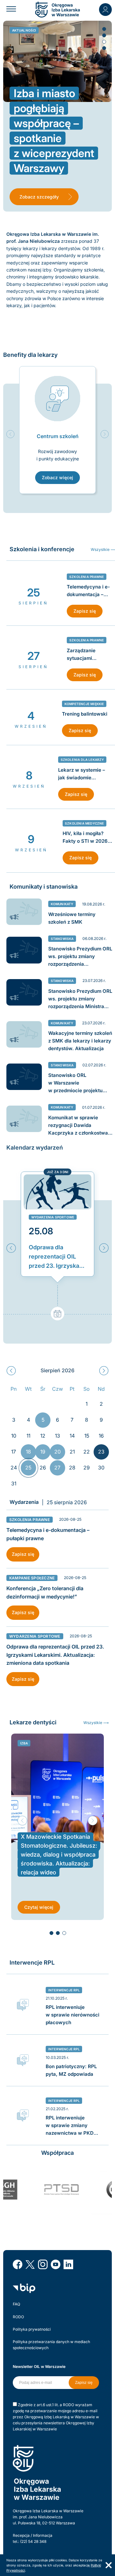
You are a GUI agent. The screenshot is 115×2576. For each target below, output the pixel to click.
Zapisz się (85, 611)
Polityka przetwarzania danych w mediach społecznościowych (51, 2345)
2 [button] (104, 35)
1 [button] (104, 29)
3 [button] (104, 41)
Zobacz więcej (57, 477)
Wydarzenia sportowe (53, 1217)
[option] (57, 430)
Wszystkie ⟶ (96, 1723)
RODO (18, 2317)
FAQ (16, 2304)
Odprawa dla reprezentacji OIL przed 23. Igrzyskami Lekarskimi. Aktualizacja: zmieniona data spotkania (57, 1257)
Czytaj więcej (39, 1907)
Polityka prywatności (32, 2329)
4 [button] (104, 48)
